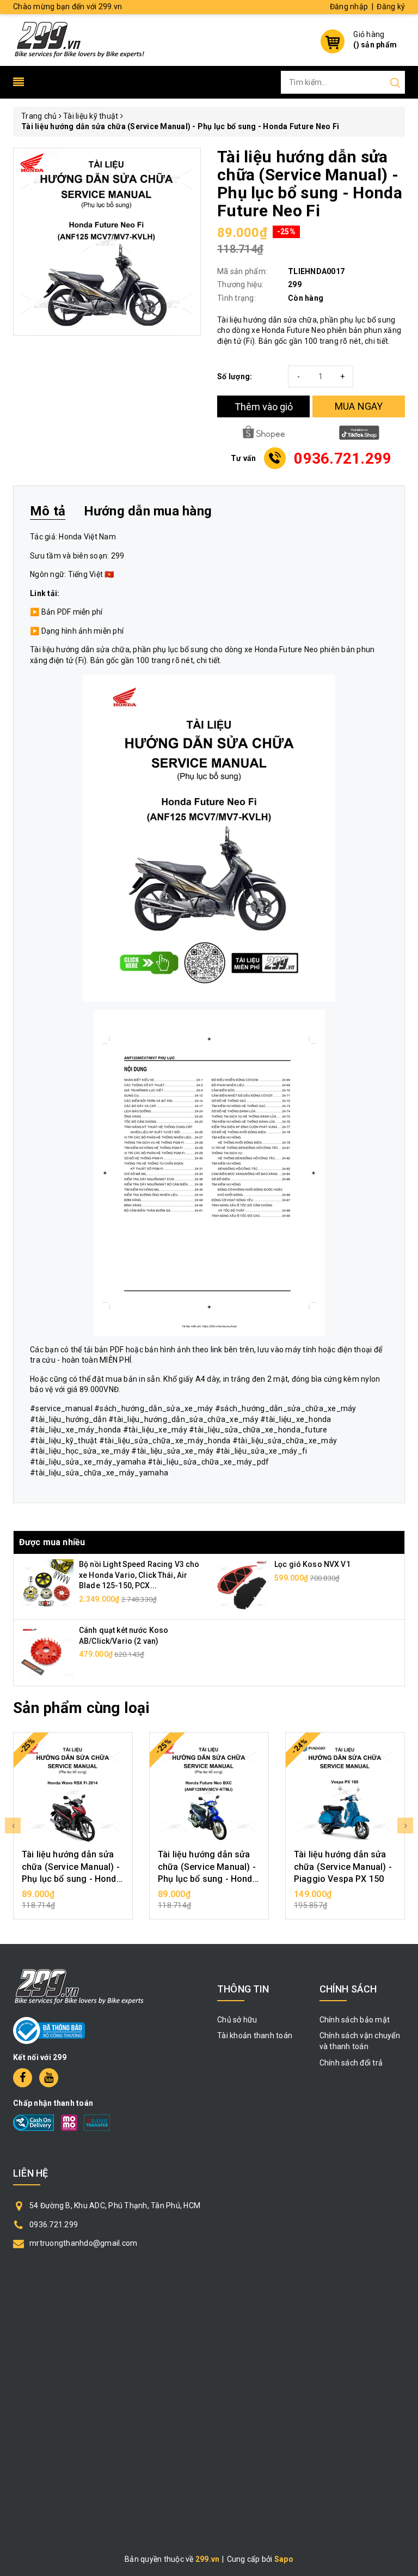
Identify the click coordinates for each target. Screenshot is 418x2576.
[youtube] (49, 2078)
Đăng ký (391, 7)
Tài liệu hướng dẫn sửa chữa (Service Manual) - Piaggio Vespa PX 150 (343, 1867)
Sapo (284, 2559)
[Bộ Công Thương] (49, 2030)
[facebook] (23, 2078)
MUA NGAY (359, 406)
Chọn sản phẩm (73, 1899)
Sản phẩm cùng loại (81, 1708)
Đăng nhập (349, 7)
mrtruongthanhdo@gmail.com (83, 2243)
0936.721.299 (54, 2225)
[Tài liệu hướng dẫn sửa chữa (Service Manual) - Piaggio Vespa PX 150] (345, 1792)
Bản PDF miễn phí (72, 612)
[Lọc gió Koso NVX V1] (242, 1586)
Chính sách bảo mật (355, 2020)
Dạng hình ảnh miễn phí (83, 631)
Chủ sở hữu (237, 2020)
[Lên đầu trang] (402, 1795)
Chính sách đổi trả (351, 2063)
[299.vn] (79, 39)
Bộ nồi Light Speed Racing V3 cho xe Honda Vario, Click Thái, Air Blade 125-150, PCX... (139, 1575)
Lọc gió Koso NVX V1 (312, 1564)
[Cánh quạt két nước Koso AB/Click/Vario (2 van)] (46, 1652)
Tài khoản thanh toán (255, 2036)
